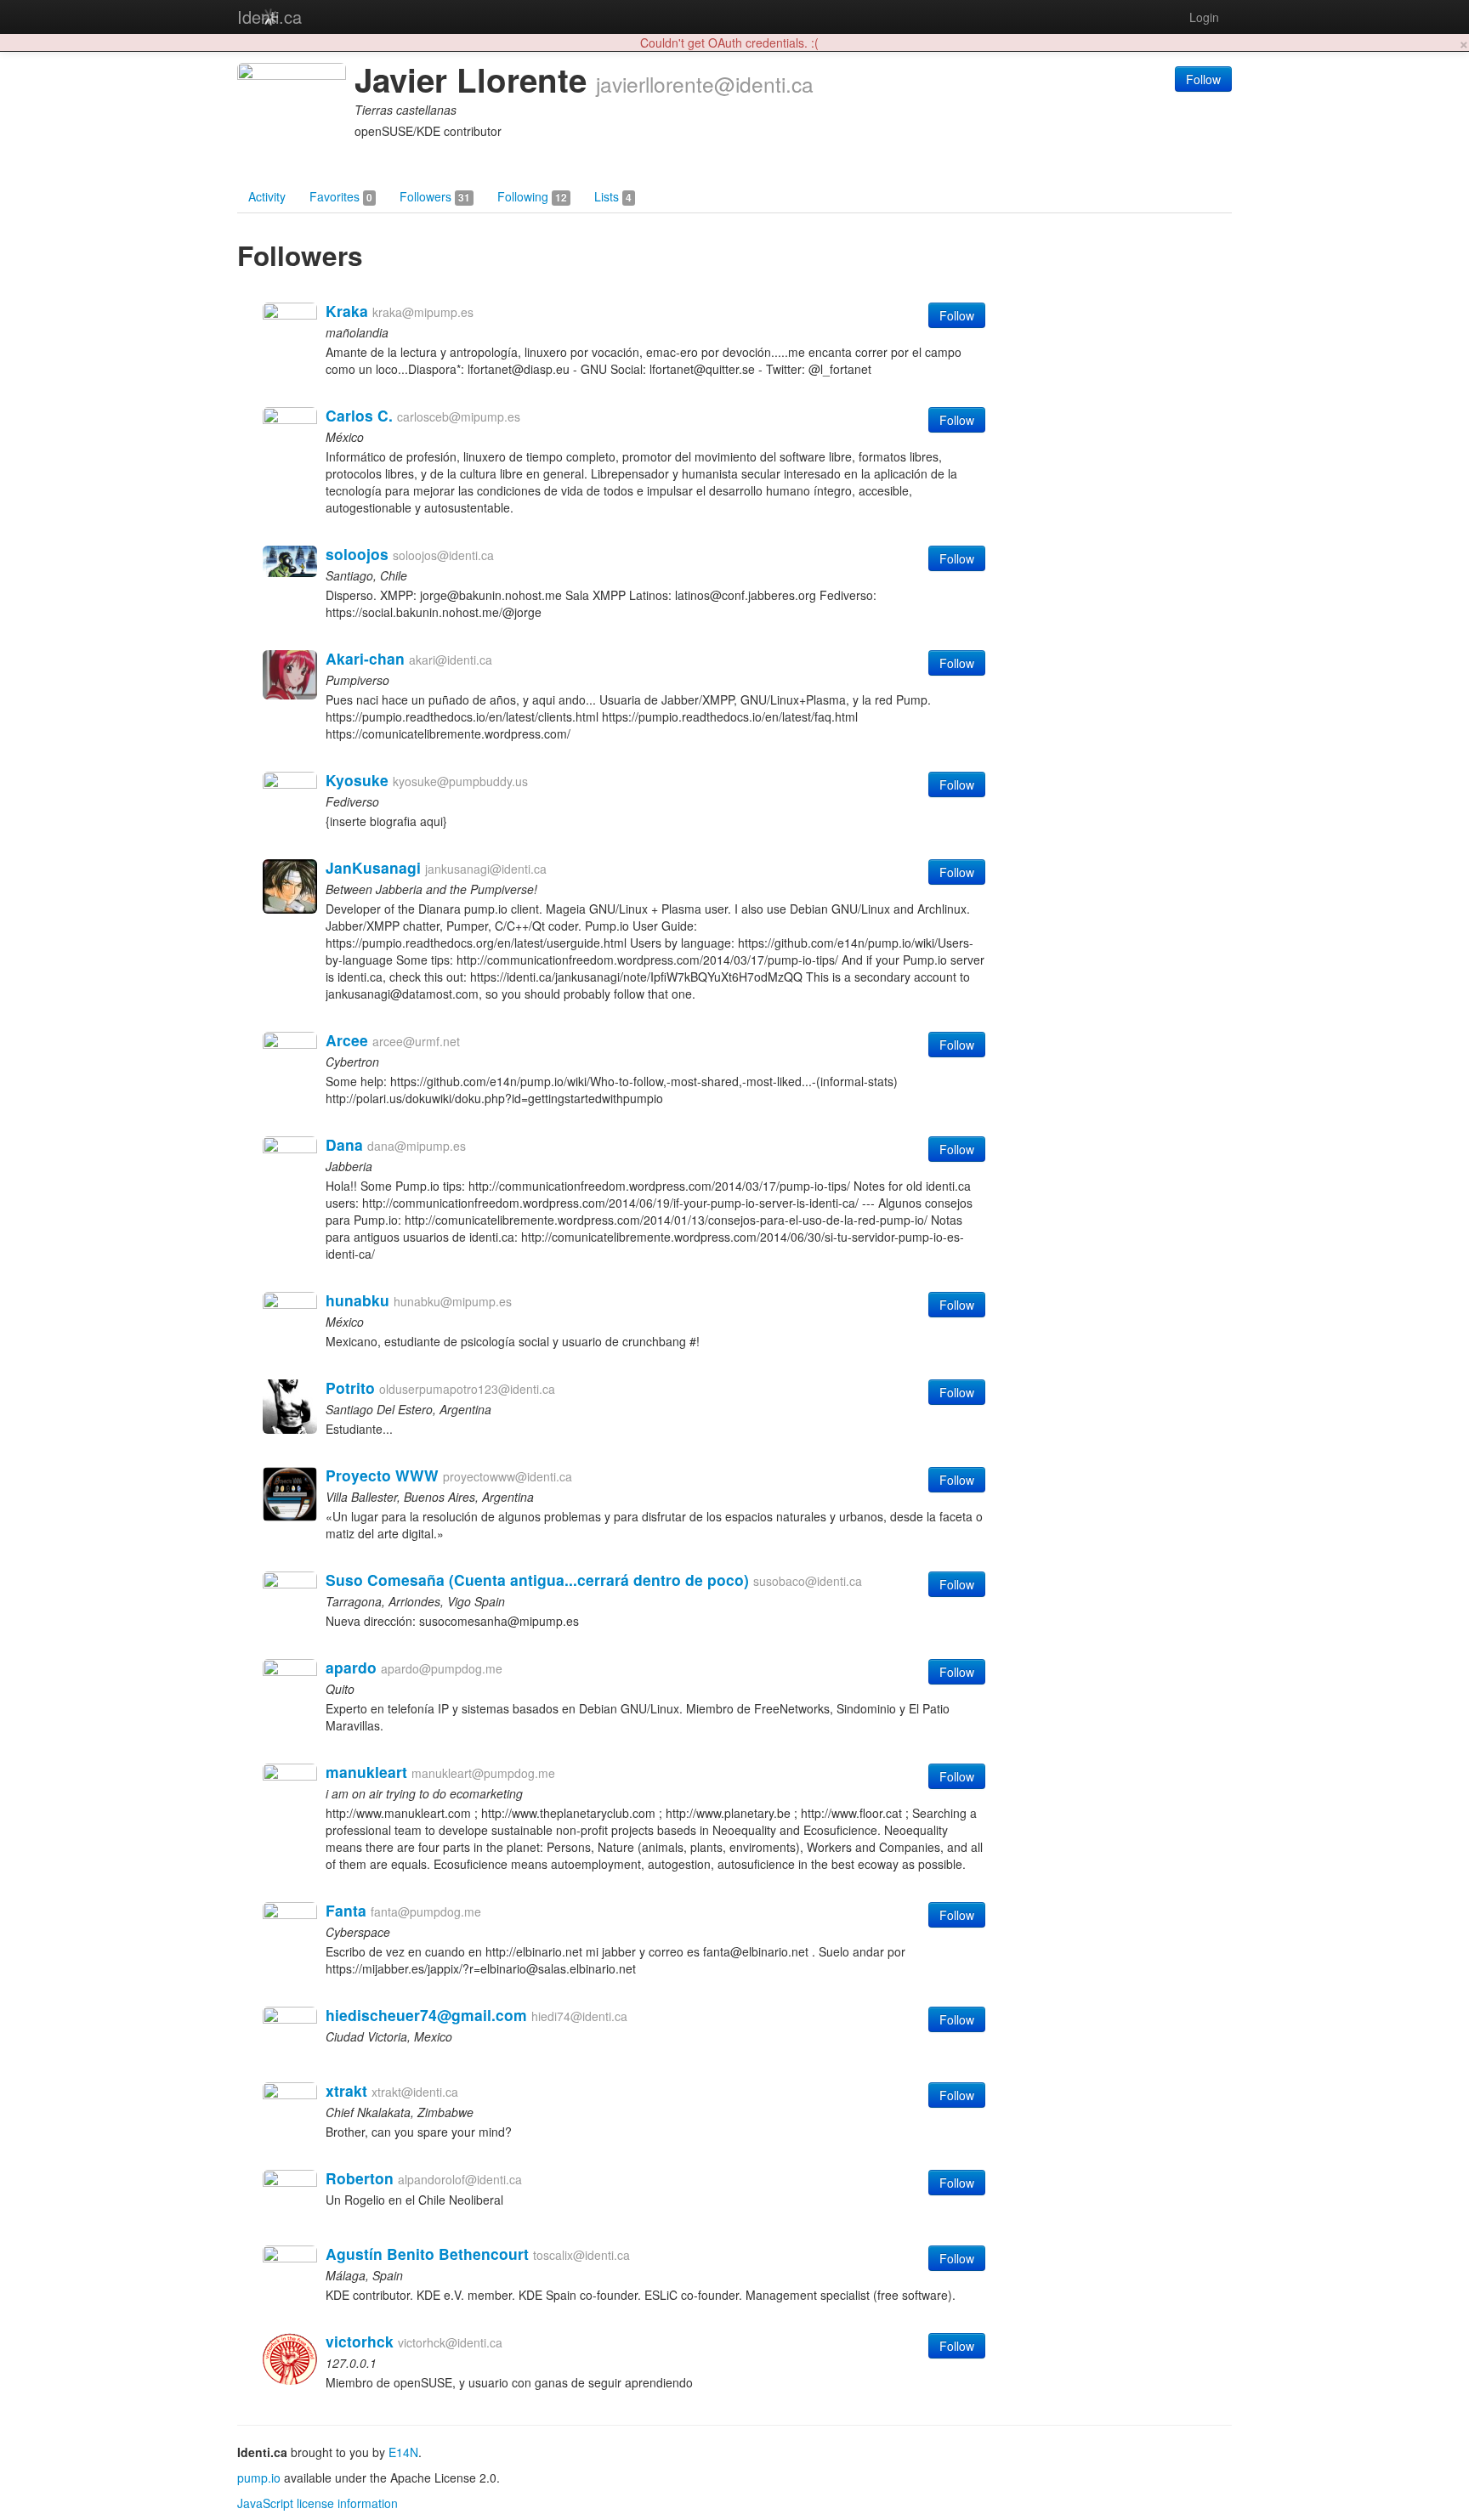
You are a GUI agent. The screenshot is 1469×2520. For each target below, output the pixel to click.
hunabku (357, 1300)
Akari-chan (365, 658)
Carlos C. (359, 415)
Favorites (341, 196)
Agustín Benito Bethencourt (427, 2254)
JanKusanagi (373, 867)
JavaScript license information (318, 2503)
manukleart (366, 1772)
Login (1204, 17)
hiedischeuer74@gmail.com (426, 2015)
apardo (351, 1667)
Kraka (347, 311)
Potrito (350, 1387)
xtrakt (346, 2090)
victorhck (360, 2341)
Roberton (360, 2178)
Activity (267, 196)
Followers (435, 196)
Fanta (346, 1910)
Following (532, 196)
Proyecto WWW (382, 1475)
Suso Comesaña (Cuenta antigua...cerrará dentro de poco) (537, 1580)
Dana (344, 1144)
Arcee (347, 1040)
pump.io (259, 2478)
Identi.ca (269, 17)
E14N (403, 2452)
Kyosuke (357, 780)
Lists (613, 196)
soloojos (357, 554)
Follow (1203, 79)
